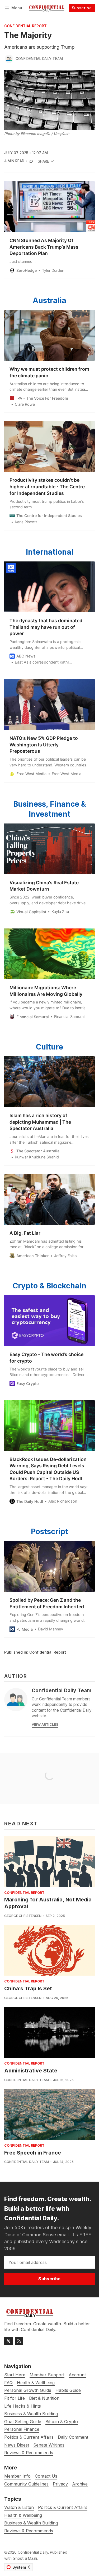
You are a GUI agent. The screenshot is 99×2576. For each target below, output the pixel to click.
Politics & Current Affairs (63, 2507)
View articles (45, 1724)
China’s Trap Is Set (28, 1989)
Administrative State (31, 2071)
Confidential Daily (33, 2552)
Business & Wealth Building (31, 2523)
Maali (32, 2558)
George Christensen (23, 1916)
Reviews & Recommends (29, 2531)
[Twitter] (8, 2341)
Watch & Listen (19, 2507)
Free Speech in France (33, 2153)
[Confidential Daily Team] (9, 59)
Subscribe (82, 8)
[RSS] (19, 2341)
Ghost (18, 2558)
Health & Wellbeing (23, 2515)
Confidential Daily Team (39, 59)
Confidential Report (25, 26)
